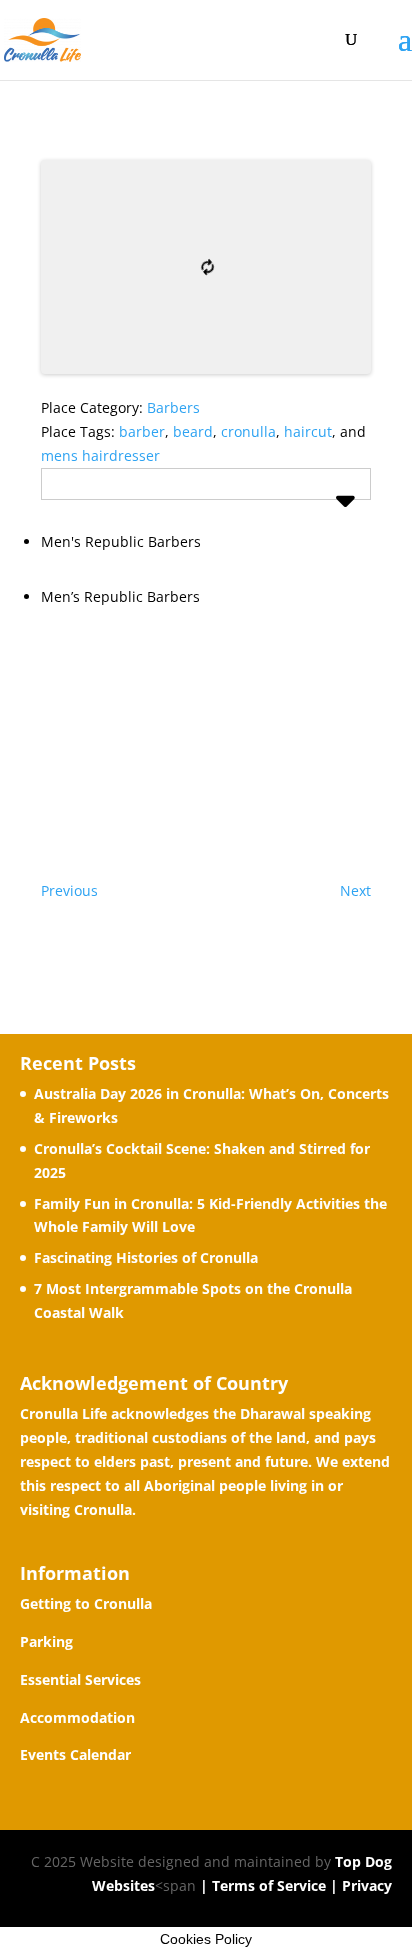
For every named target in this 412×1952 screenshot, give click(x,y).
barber (142, 431)
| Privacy (359, 1885)
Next (355, 890)
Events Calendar (75, 1754)
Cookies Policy (206, 1939)
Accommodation (77, 1717)
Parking (46, 1641)
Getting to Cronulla (86, 1603)
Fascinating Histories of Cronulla (146, 1257)
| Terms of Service (261, 1885)
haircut (308, 431)
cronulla (248, 431)
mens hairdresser (100, 455)
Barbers (173, 407)
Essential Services (80, 1679)
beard (193, 431)
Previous (69, 890)
